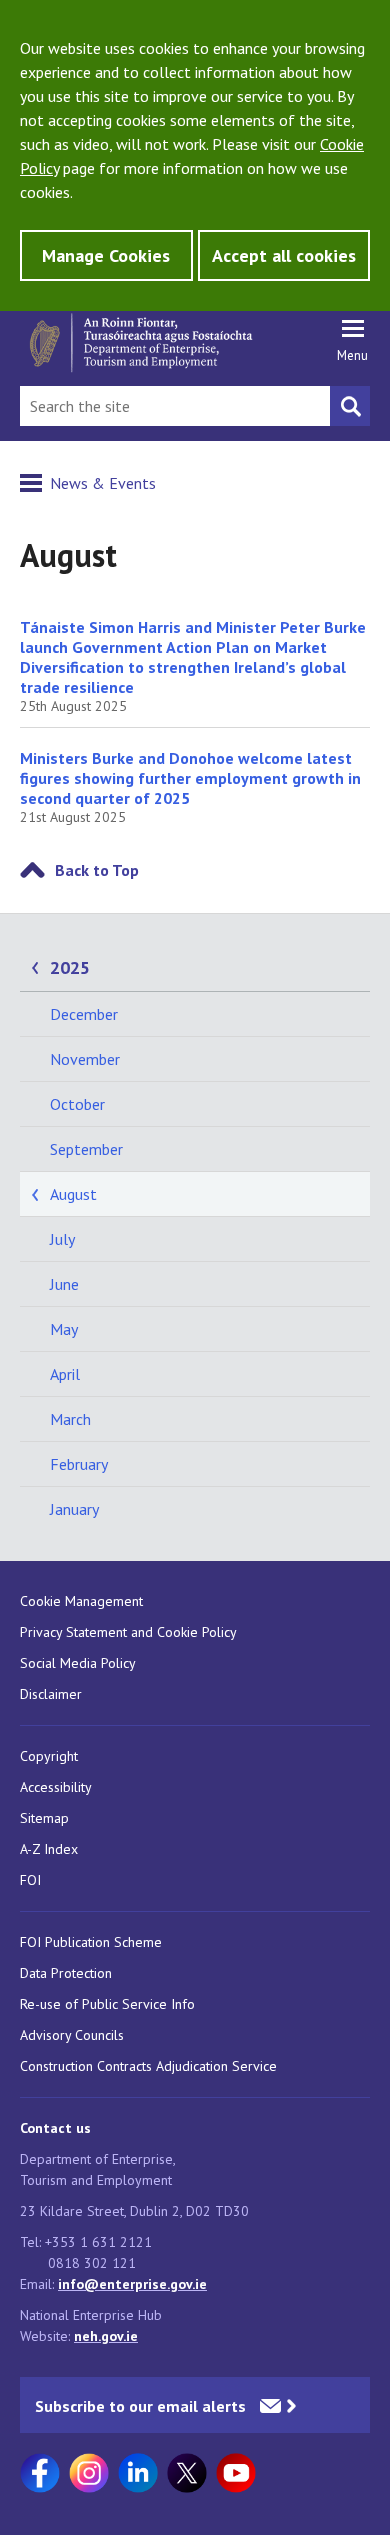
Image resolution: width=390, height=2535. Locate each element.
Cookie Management (81, 1601)
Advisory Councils (72, 2035)
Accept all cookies (284, 255)
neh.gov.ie (106, 2336)
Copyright (49, 1756)
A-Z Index (49, 1849)
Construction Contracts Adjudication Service (148, 2066)
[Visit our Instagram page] (89, 2473)
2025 (70, 967)
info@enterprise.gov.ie (132, 2284)
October (77, 1104)
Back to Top (97, 870)
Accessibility (56, 1787)
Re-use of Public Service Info (107, 2004)
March (70, 1419)
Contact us (55, 2128)
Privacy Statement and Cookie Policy (128, 1632)
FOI (30, 1880)
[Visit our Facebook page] (40, 2473)
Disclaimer (51, 1694)
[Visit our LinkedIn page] (138, 2473)
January (74, 1509)
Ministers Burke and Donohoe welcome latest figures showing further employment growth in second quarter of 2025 (190, 778)
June (64, 1284)
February (79, 1464)
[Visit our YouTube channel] (236, 2473)
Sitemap (44, 1818)
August (73, 1194)
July (62, 1239)
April (65, 1374)
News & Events (103, 483)
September (86, 1149)
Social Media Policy (78, 1663)
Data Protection (66, 1973)
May (64, 1329)
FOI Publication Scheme (91, 1942)
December (84, 1014)
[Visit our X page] (187, 2473)
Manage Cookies (106, 255)
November (85, 1059)
